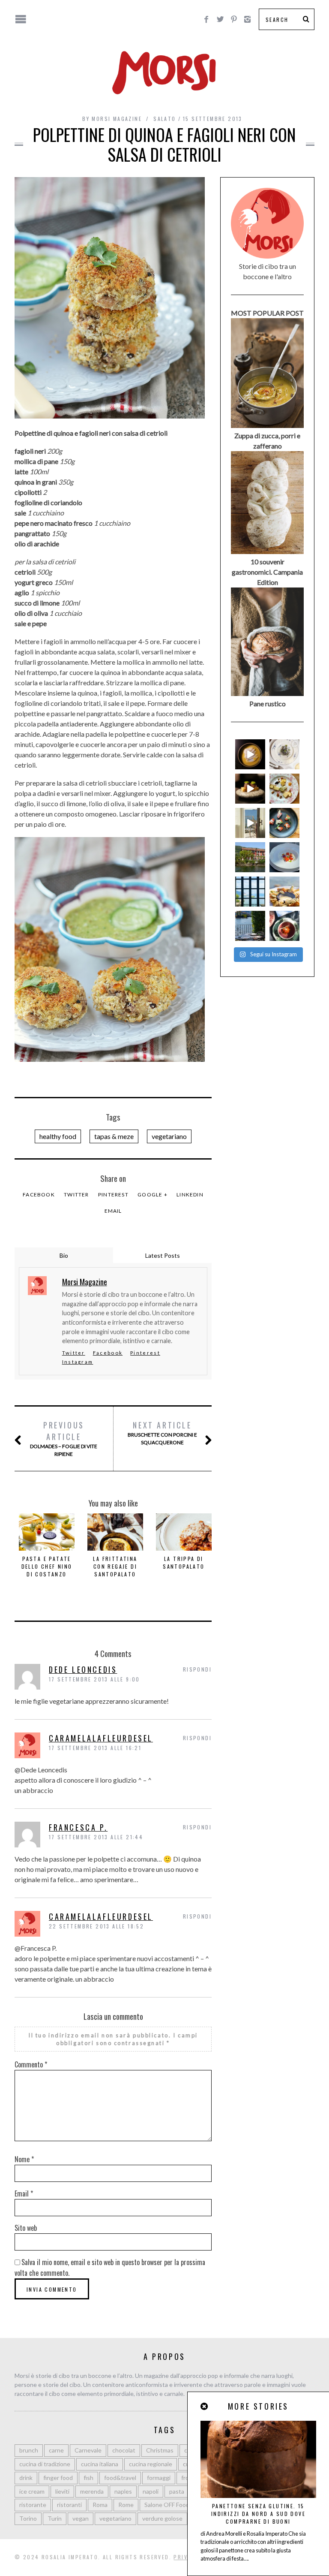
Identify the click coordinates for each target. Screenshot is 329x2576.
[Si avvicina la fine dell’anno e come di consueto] (250, 789)
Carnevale (88, 2450)
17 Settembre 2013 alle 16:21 (95, 1748)
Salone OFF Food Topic (175, 2505)
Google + (153, 1195)
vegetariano (169, 1136)
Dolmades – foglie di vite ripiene (64, 1438)
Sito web (26, 2228)
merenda (92, 2491)
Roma (100, 2505)
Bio (64, 1255)
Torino (28, 2518)
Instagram (78, 1362)
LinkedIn (190, 1195)
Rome (126, 2505)
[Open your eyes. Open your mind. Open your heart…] (284, 857)
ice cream (32, 2491)
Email (113, 1211)
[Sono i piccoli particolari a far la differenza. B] (284, 926)
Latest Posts (163, 1255)
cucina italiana (100, 2464)
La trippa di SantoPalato (184, 1562)
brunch (29, 2450)
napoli (151, 2491)
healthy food (58, 1136)
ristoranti (69, 2505)
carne (56, 2450)
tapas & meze (114, 1136)
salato (164, 119)
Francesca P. (78, 1827)
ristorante (33, 2505)
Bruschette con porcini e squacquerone (162, 1433)
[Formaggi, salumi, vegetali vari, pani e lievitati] (284, 789)
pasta (177, 2491)
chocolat (124, 2450)
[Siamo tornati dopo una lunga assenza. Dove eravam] (284, 892)
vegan (81, 2518)
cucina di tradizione (45, 2464)
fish (88, 2478)
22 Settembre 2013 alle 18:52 (96, 1926)
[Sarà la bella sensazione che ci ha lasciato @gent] (284, 823)
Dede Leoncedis (83, 1669)
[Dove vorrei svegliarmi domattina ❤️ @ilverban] (250, 926)
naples (123, 2491)
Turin (55, 2518)
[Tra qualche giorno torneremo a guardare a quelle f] (250, 892)
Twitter (76, 1195)
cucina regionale (151, 2464)
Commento (31, 2064)
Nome (24, 2159)
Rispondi (197, 1669)
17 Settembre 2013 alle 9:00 (94, 1679)
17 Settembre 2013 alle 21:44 (96, 1837)
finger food (58, 2478)
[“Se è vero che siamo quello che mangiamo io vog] (250, 754)
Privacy (186, 2557)
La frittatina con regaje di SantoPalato (115, 1566)
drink (26, 2478)
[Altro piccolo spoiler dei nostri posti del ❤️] (284, 754)
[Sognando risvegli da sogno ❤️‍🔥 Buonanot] (250, 823)
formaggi (159, 2478)
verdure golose (162, 2518)
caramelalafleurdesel (101, 1738)
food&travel (120, 2478)
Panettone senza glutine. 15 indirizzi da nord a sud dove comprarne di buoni (258, 2514)
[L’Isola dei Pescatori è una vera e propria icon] (250, 857)
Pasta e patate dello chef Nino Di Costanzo (47, 1566)
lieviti (62, 2491)
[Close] (205, 2406)
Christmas (160, 2450)
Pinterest (113, 1195)
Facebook (39, 1195)
